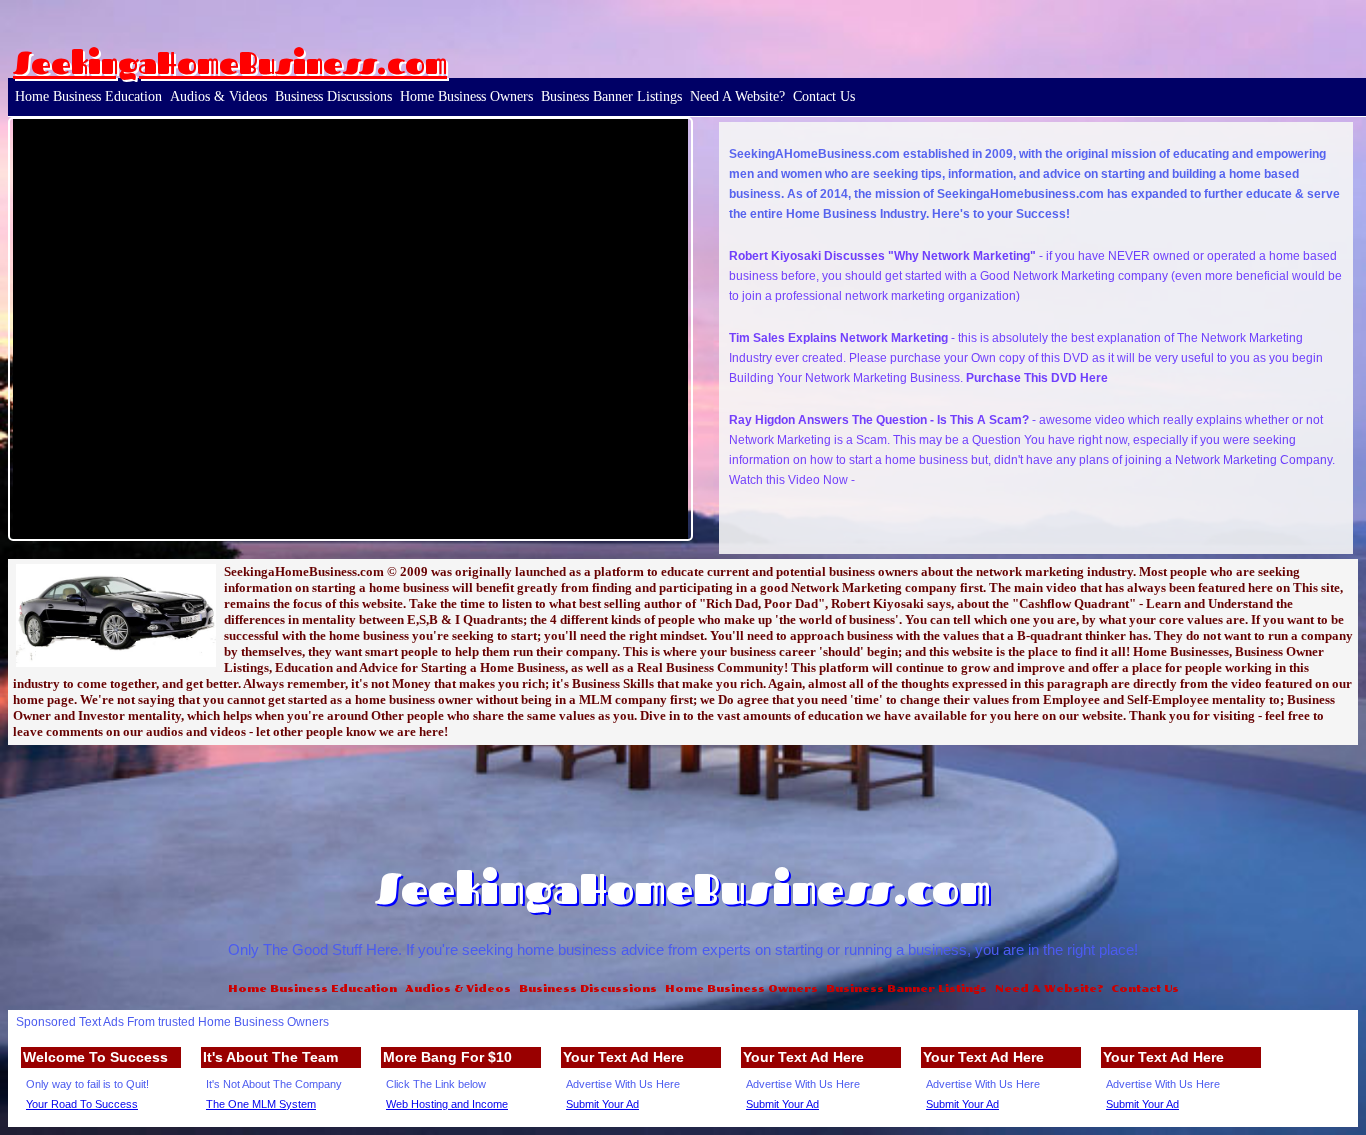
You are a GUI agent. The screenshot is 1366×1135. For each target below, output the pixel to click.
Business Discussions (333, 96)
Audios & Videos (218, 96)
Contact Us (824, 96)
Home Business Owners (466, 96)
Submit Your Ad (602, 1104)
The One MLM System (261, 1104)
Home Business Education (88, 96)
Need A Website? (737, 96)
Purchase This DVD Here (1037, 378)
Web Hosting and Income (447, 1104)
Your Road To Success (82, 1104)
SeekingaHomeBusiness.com (230, 63)
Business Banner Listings (611, 96)
